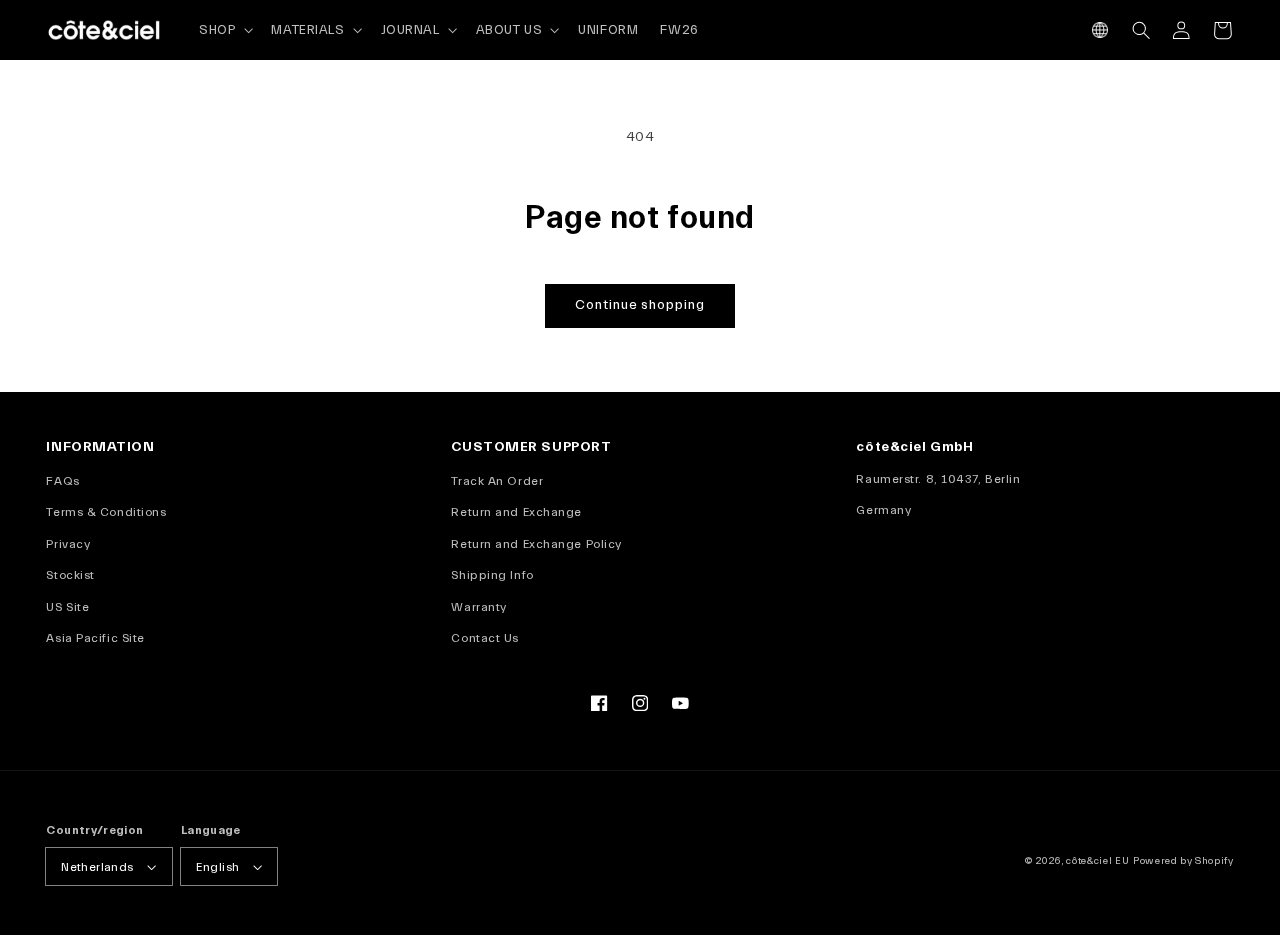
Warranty (478, 607)
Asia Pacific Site (95, 638)
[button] (1100, 30)
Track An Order (497, 481)
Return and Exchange (516, 512)
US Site (67, 607)
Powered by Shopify (1183, 861)
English (218, 867)
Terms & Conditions (106, 512)
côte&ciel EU (1097, 861)
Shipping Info (492, 575)
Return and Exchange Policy (536, 544)
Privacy (68, 544)
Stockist (70, 575)
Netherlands (97, 867)
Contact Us (485, 638)
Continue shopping (640, 305)
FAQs (62, 481)
